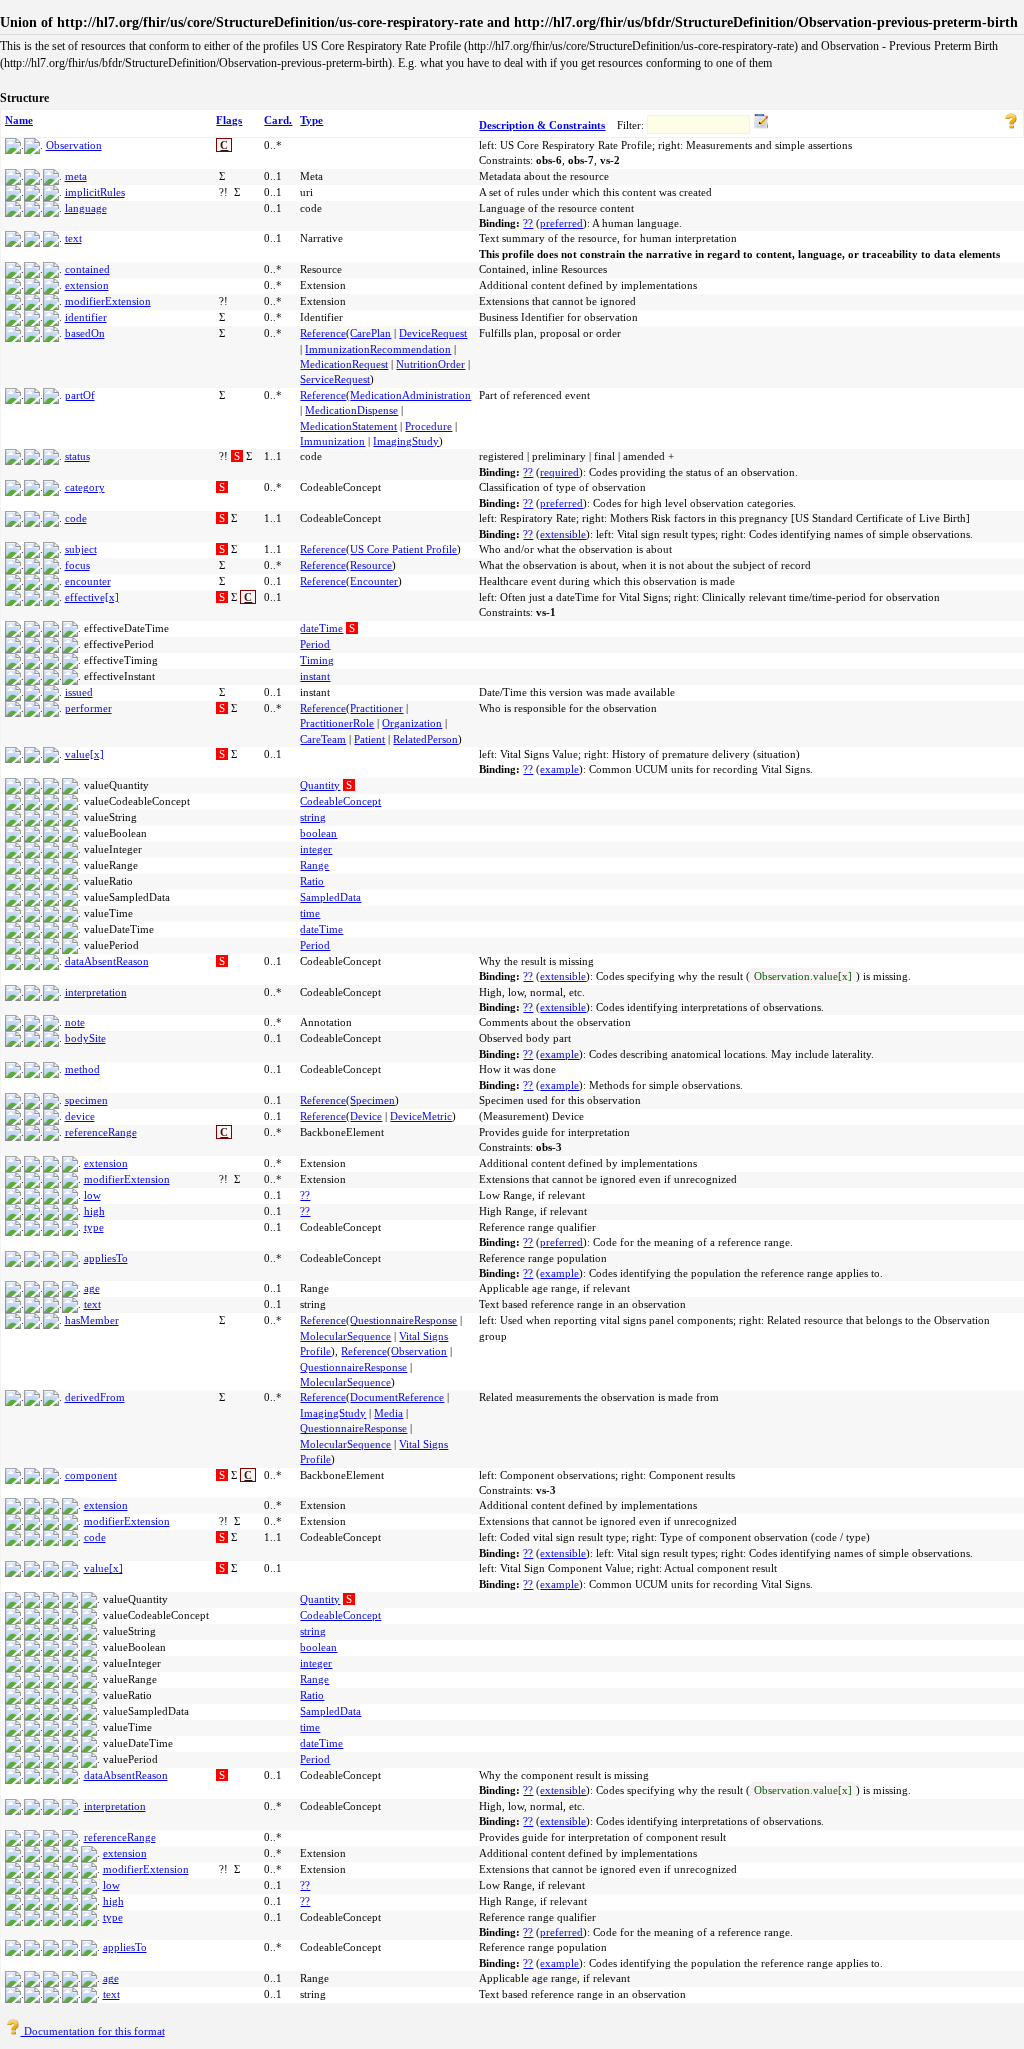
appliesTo (106, 1258)
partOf (80, 395)
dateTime (321, 628)
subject (81, 549)
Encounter (374, 581)
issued (79, 692)
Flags (229, 120)
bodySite (85, 1038)
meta (76, 176)
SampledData (330, 897)
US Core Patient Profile (403, 549)
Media (388, 1413)
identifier (86, 317)
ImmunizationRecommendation (378, 349)
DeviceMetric (421, 1116)
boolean (318, 833)
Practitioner (376, 708)
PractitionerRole (337, 723)
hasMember (92, 1320)
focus (77, 565)
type (94, 1227)
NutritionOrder (430, 364)
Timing (317, 660)
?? (528, 223)
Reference (323, 333)
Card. (278, 120)
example (559, 769)
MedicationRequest (344, 364)
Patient (369, 739)
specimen (86, 1100)
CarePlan (370, 333)
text (73, 238)
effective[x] (92, 597)
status (77, 456)
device (80, 1116)
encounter (88, 581)
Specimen (372, 1100)
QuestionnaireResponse (403, 1320)
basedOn (85, 333)
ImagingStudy (406, 441)
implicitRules (95, 192)
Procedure (428, 426)
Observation (74, 145)
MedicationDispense (351, 410)
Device (366, 1116)
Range (314, 865)
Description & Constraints (542, 125)
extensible (563, 534)
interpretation (96, 992)
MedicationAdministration (410, 395)
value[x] (84, 754)
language (86, 208)
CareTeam (323, 739)
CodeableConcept (340, 801)
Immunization (332, 441)
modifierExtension (108, 301)
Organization (412, 723)
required (559, 472)
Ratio (312, 881)
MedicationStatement (348, 426)
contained (87, 269)
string (313, 817)
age (92, 1288)
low (92, 1195)
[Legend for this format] (1011, 125)
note (75, 1022)
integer (316, 849)
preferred (561, 223)
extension (87, 285)
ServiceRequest (335, 379)
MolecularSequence (345, 1336)
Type (311, 120)
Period (315, 644)
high (94, 1211)
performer (88, 708)
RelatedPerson (425, 739)
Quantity (320, 785)
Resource (371, 565)
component (91, 1475)
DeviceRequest (433, 333)
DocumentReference (397, 1397)
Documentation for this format (93, 2031)
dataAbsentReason (107, 961)
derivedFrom (95, 1397)
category (85, 487)
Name (19, 120)
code (76, 518)
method (82, 1069)
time (310, 913)
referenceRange (101, 1132)
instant (315, 676)
